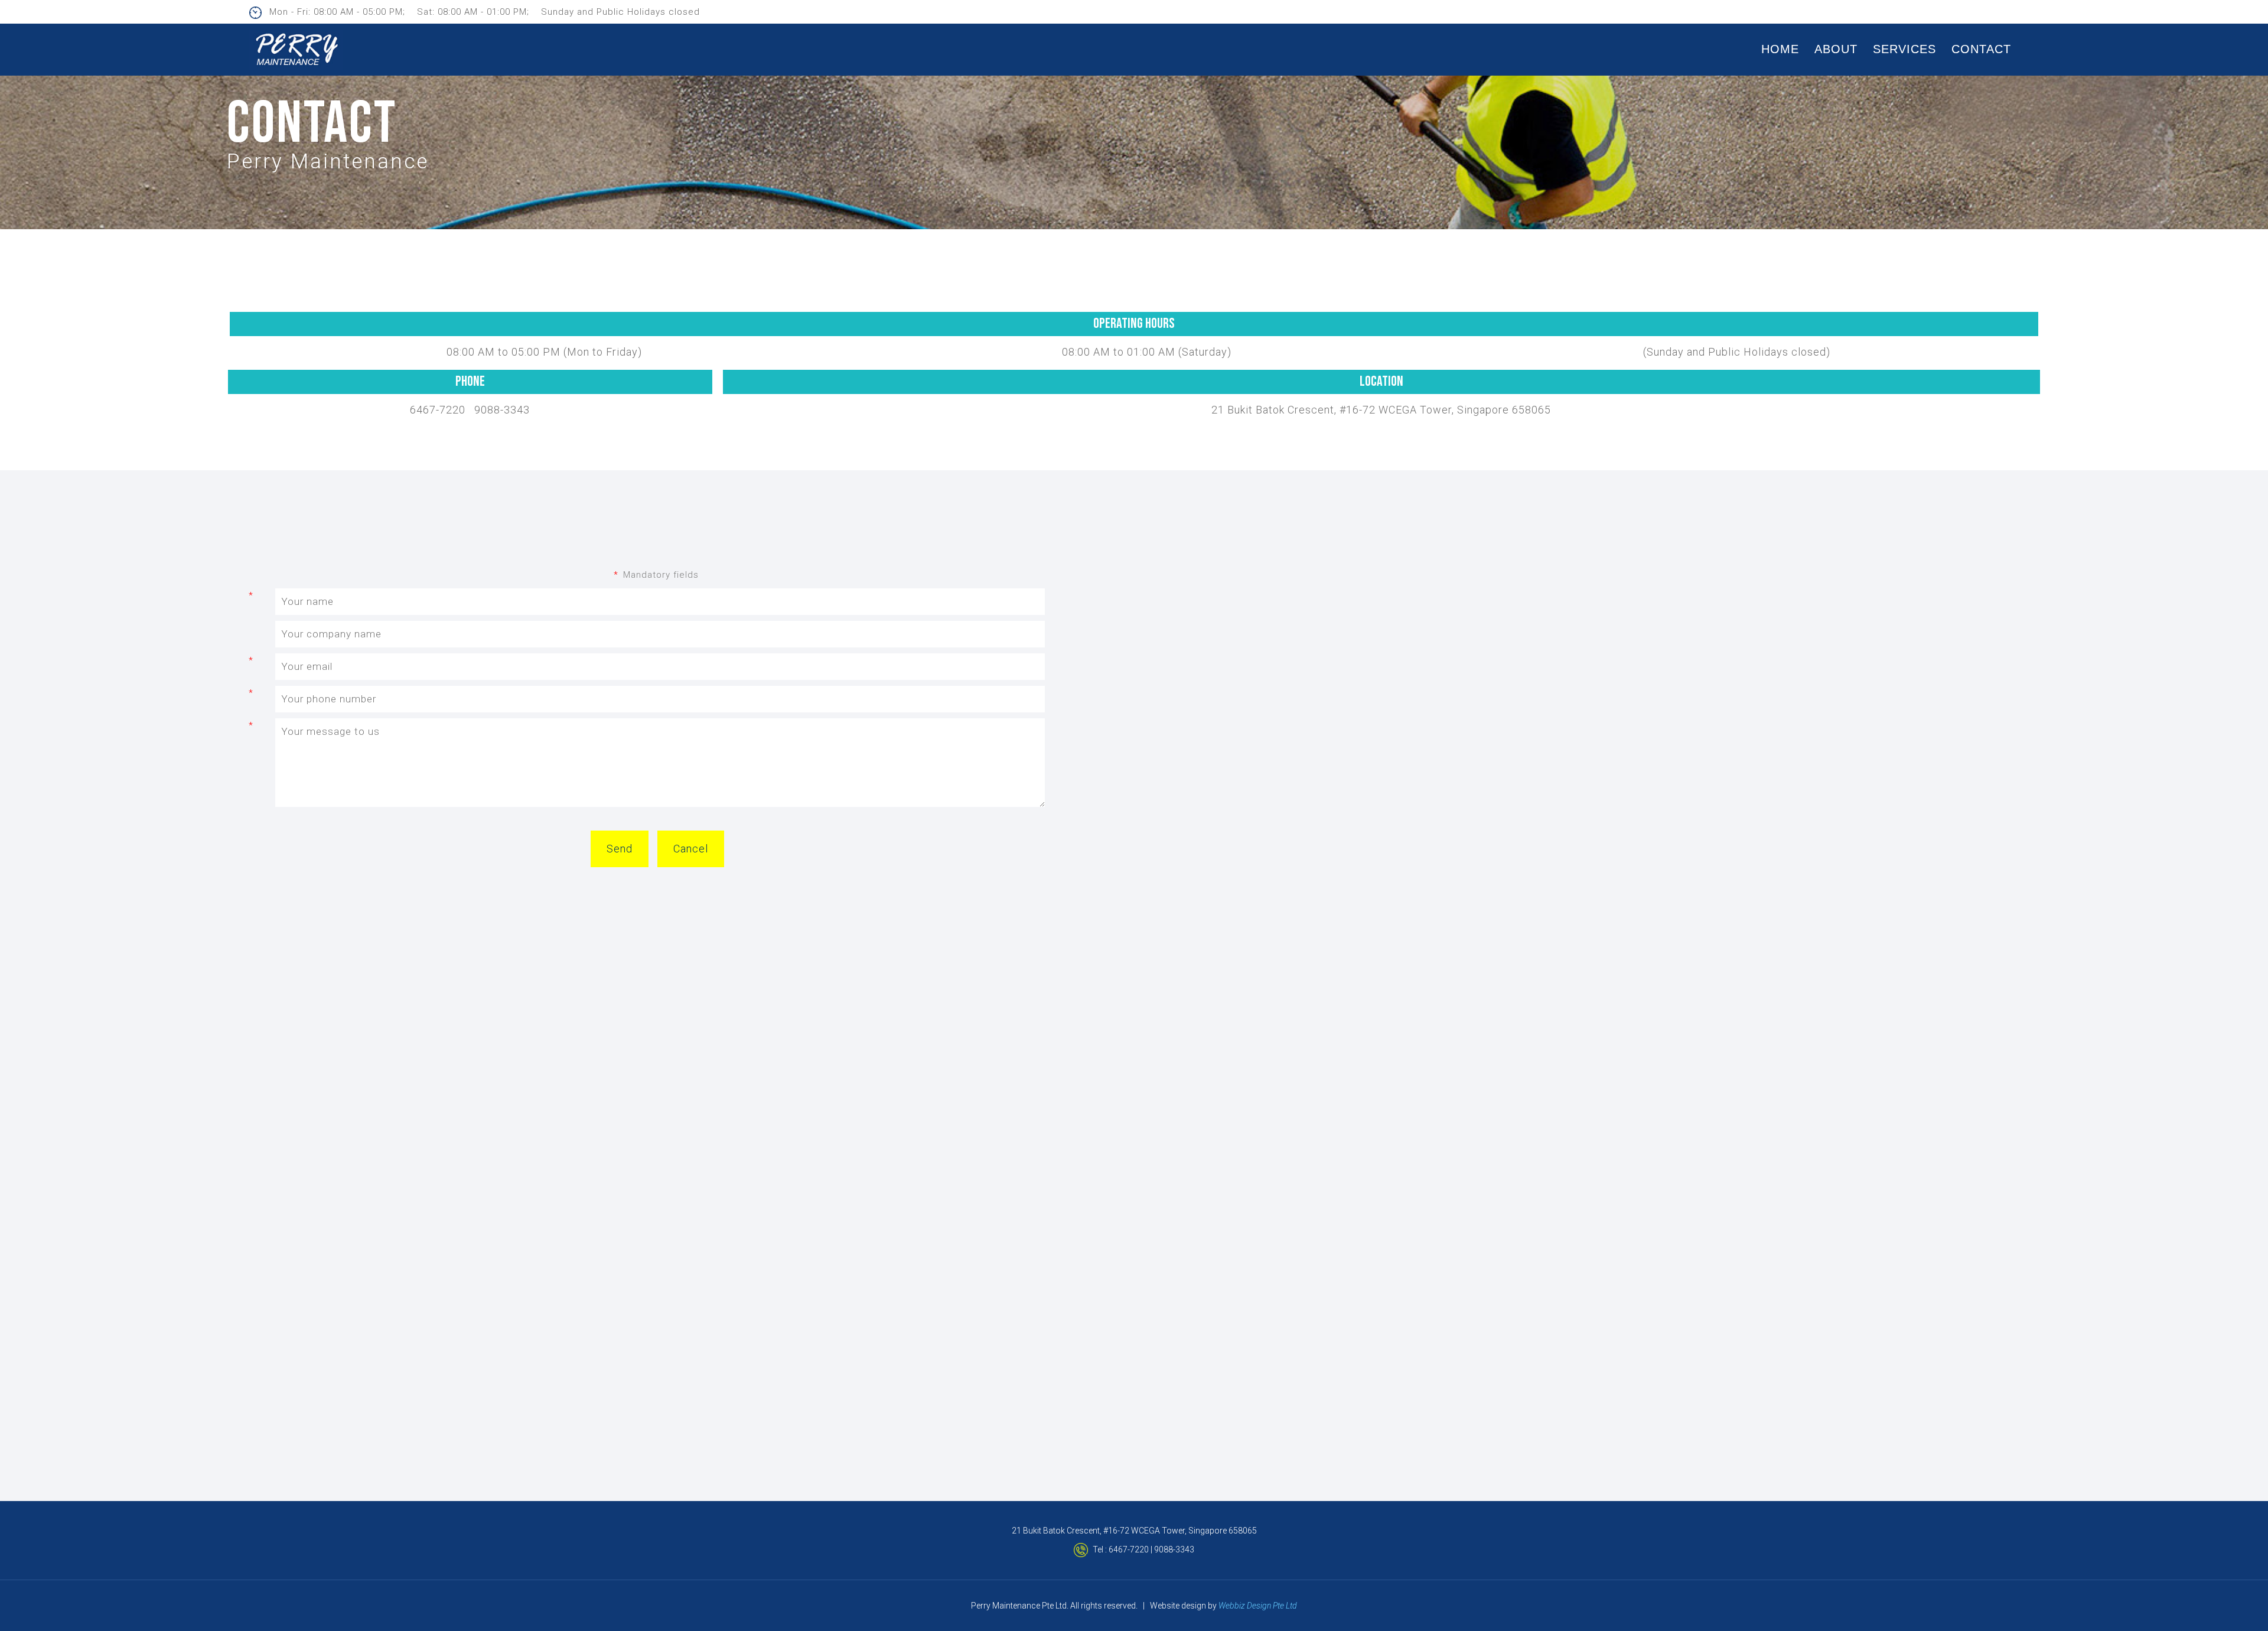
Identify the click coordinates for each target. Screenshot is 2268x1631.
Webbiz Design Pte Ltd (1258, 1606)
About (1836, 49)
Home (1780, 49)
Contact (1981, 49)
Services (1904, 49)
